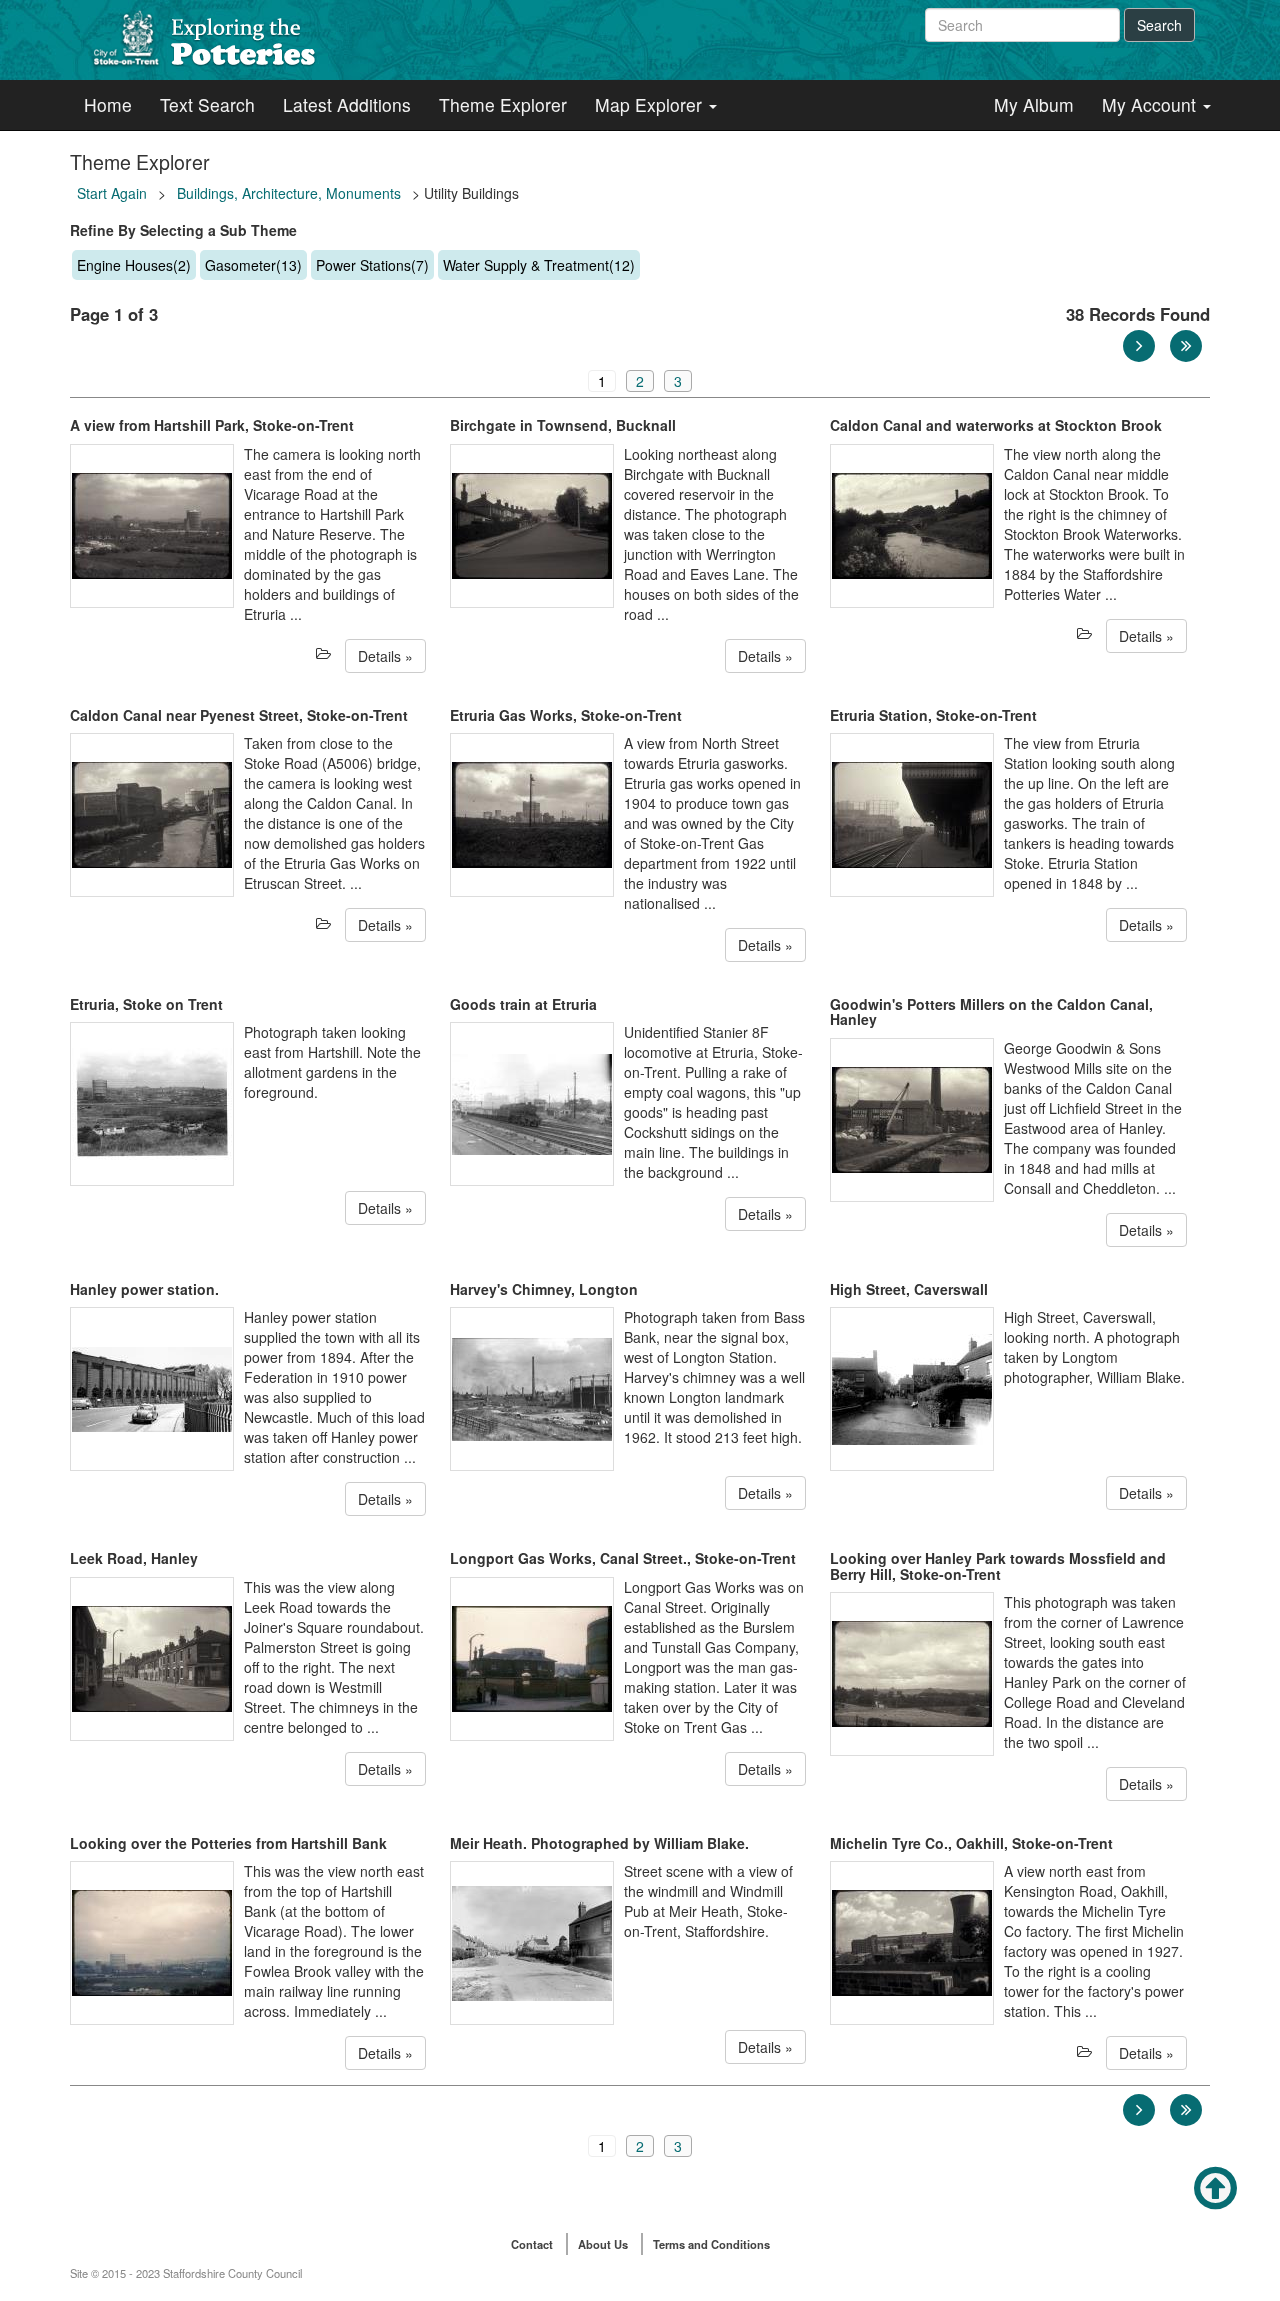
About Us (603, 2244)
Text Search (207, 104)
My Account (1151, 104)
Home (108, 104)
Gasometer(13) (253, 265)
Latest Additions (347, 104)
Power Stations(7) (372, 265)
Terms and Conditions (711, 2244)
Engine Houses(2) (134, 265)
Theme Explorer (503, 104)
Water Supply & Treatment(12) (539, 265)
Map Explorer (651, 104)
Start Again (112, 193)
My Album (1034, 104)
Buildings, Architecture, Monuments (289, 193)
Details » (385, 656)
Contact (532, 2244)
